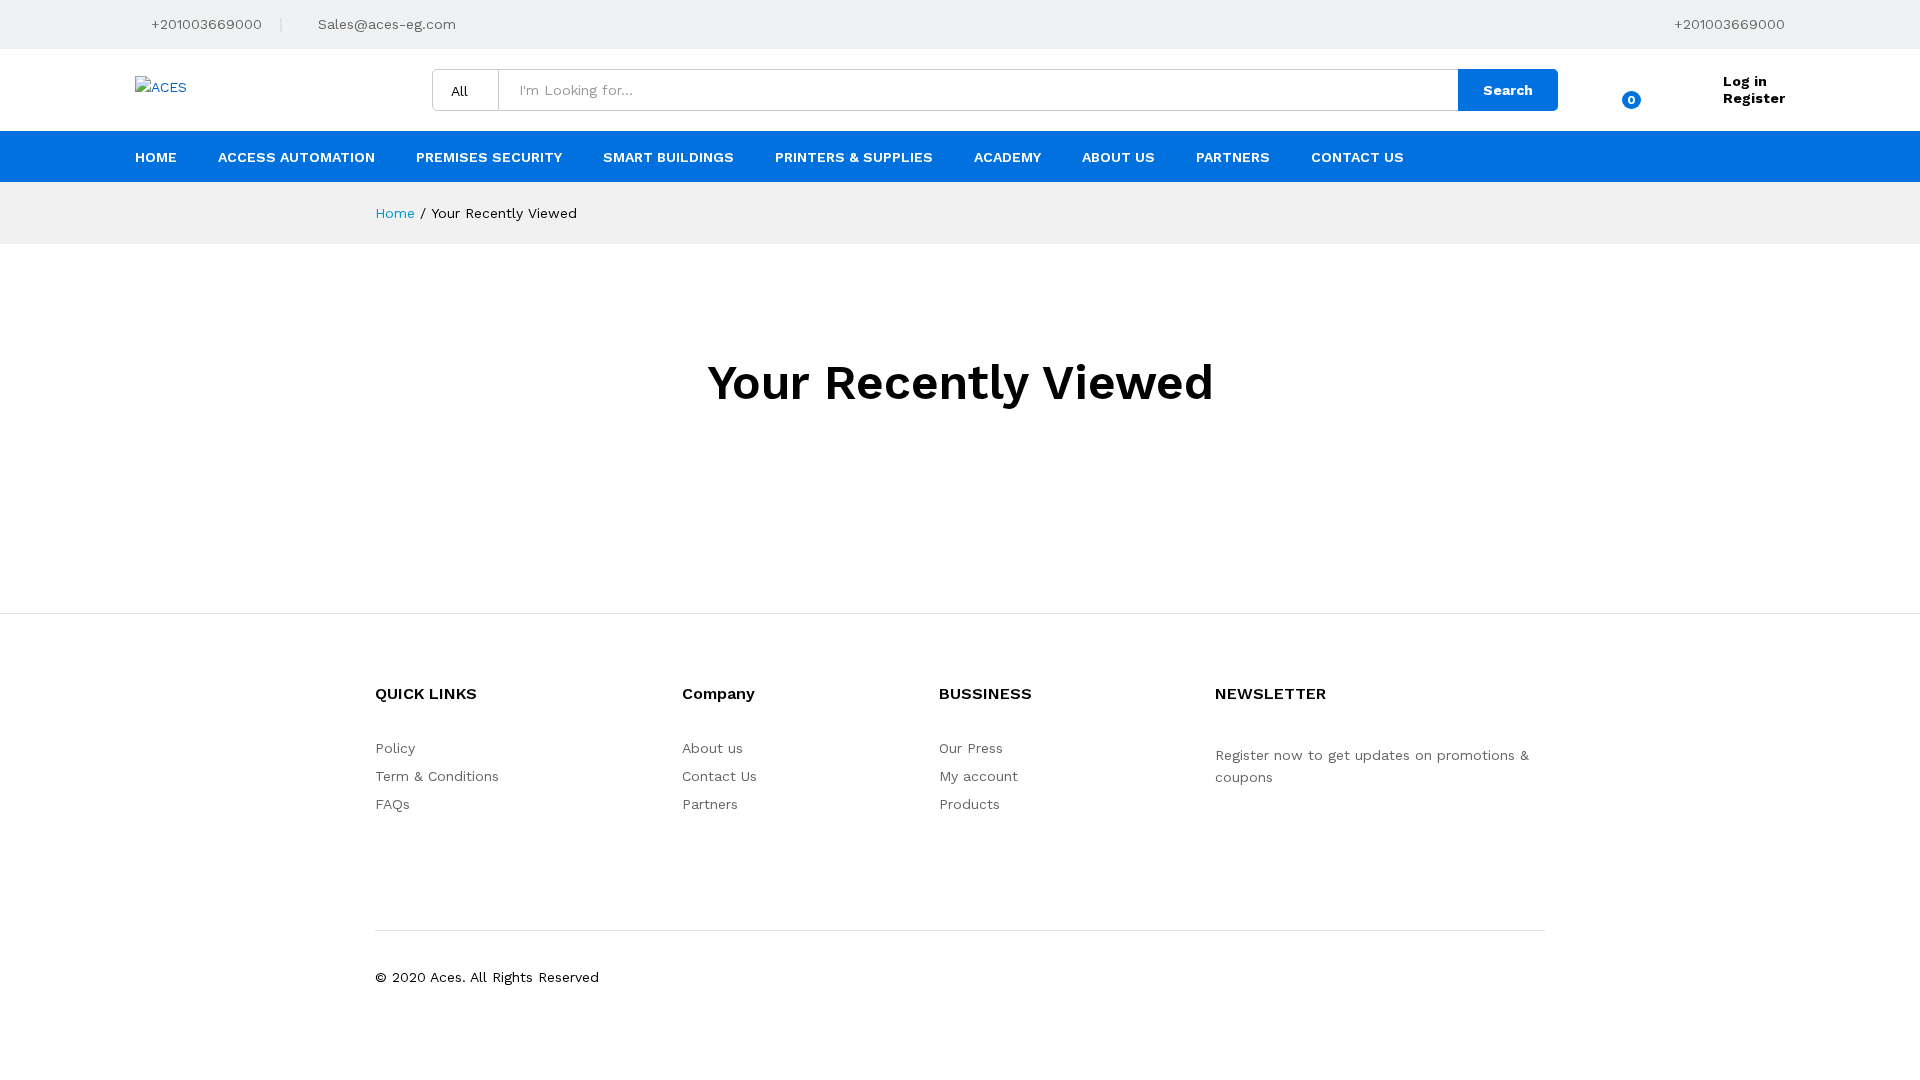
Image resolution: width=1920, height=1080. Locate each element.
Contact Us (1357, 157)
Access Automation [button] (296, 157)
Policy (395, 748)
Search (1508, 90)
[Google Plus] (1282, 839)
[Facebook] (1220, 839)
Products (969, 804)
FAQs (392, 804)
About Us (1118, 157)
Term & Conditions (437, 776)
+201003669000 (204, 24)
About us (712, 748)
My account (978, 776)
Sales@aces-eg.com (384, 24)
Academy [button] (1007, 157)
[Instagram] (1344, 839)
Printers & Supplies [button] (854, 157)
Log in (1745, 81)
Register (1754, 98)
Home (156, 157)
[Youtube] (1313, 839)
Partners (1233, 157)
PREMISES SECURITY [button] (489, 157)
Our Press (971, 748)
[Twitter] (1251, 839)
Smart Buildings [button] (668, 157)
